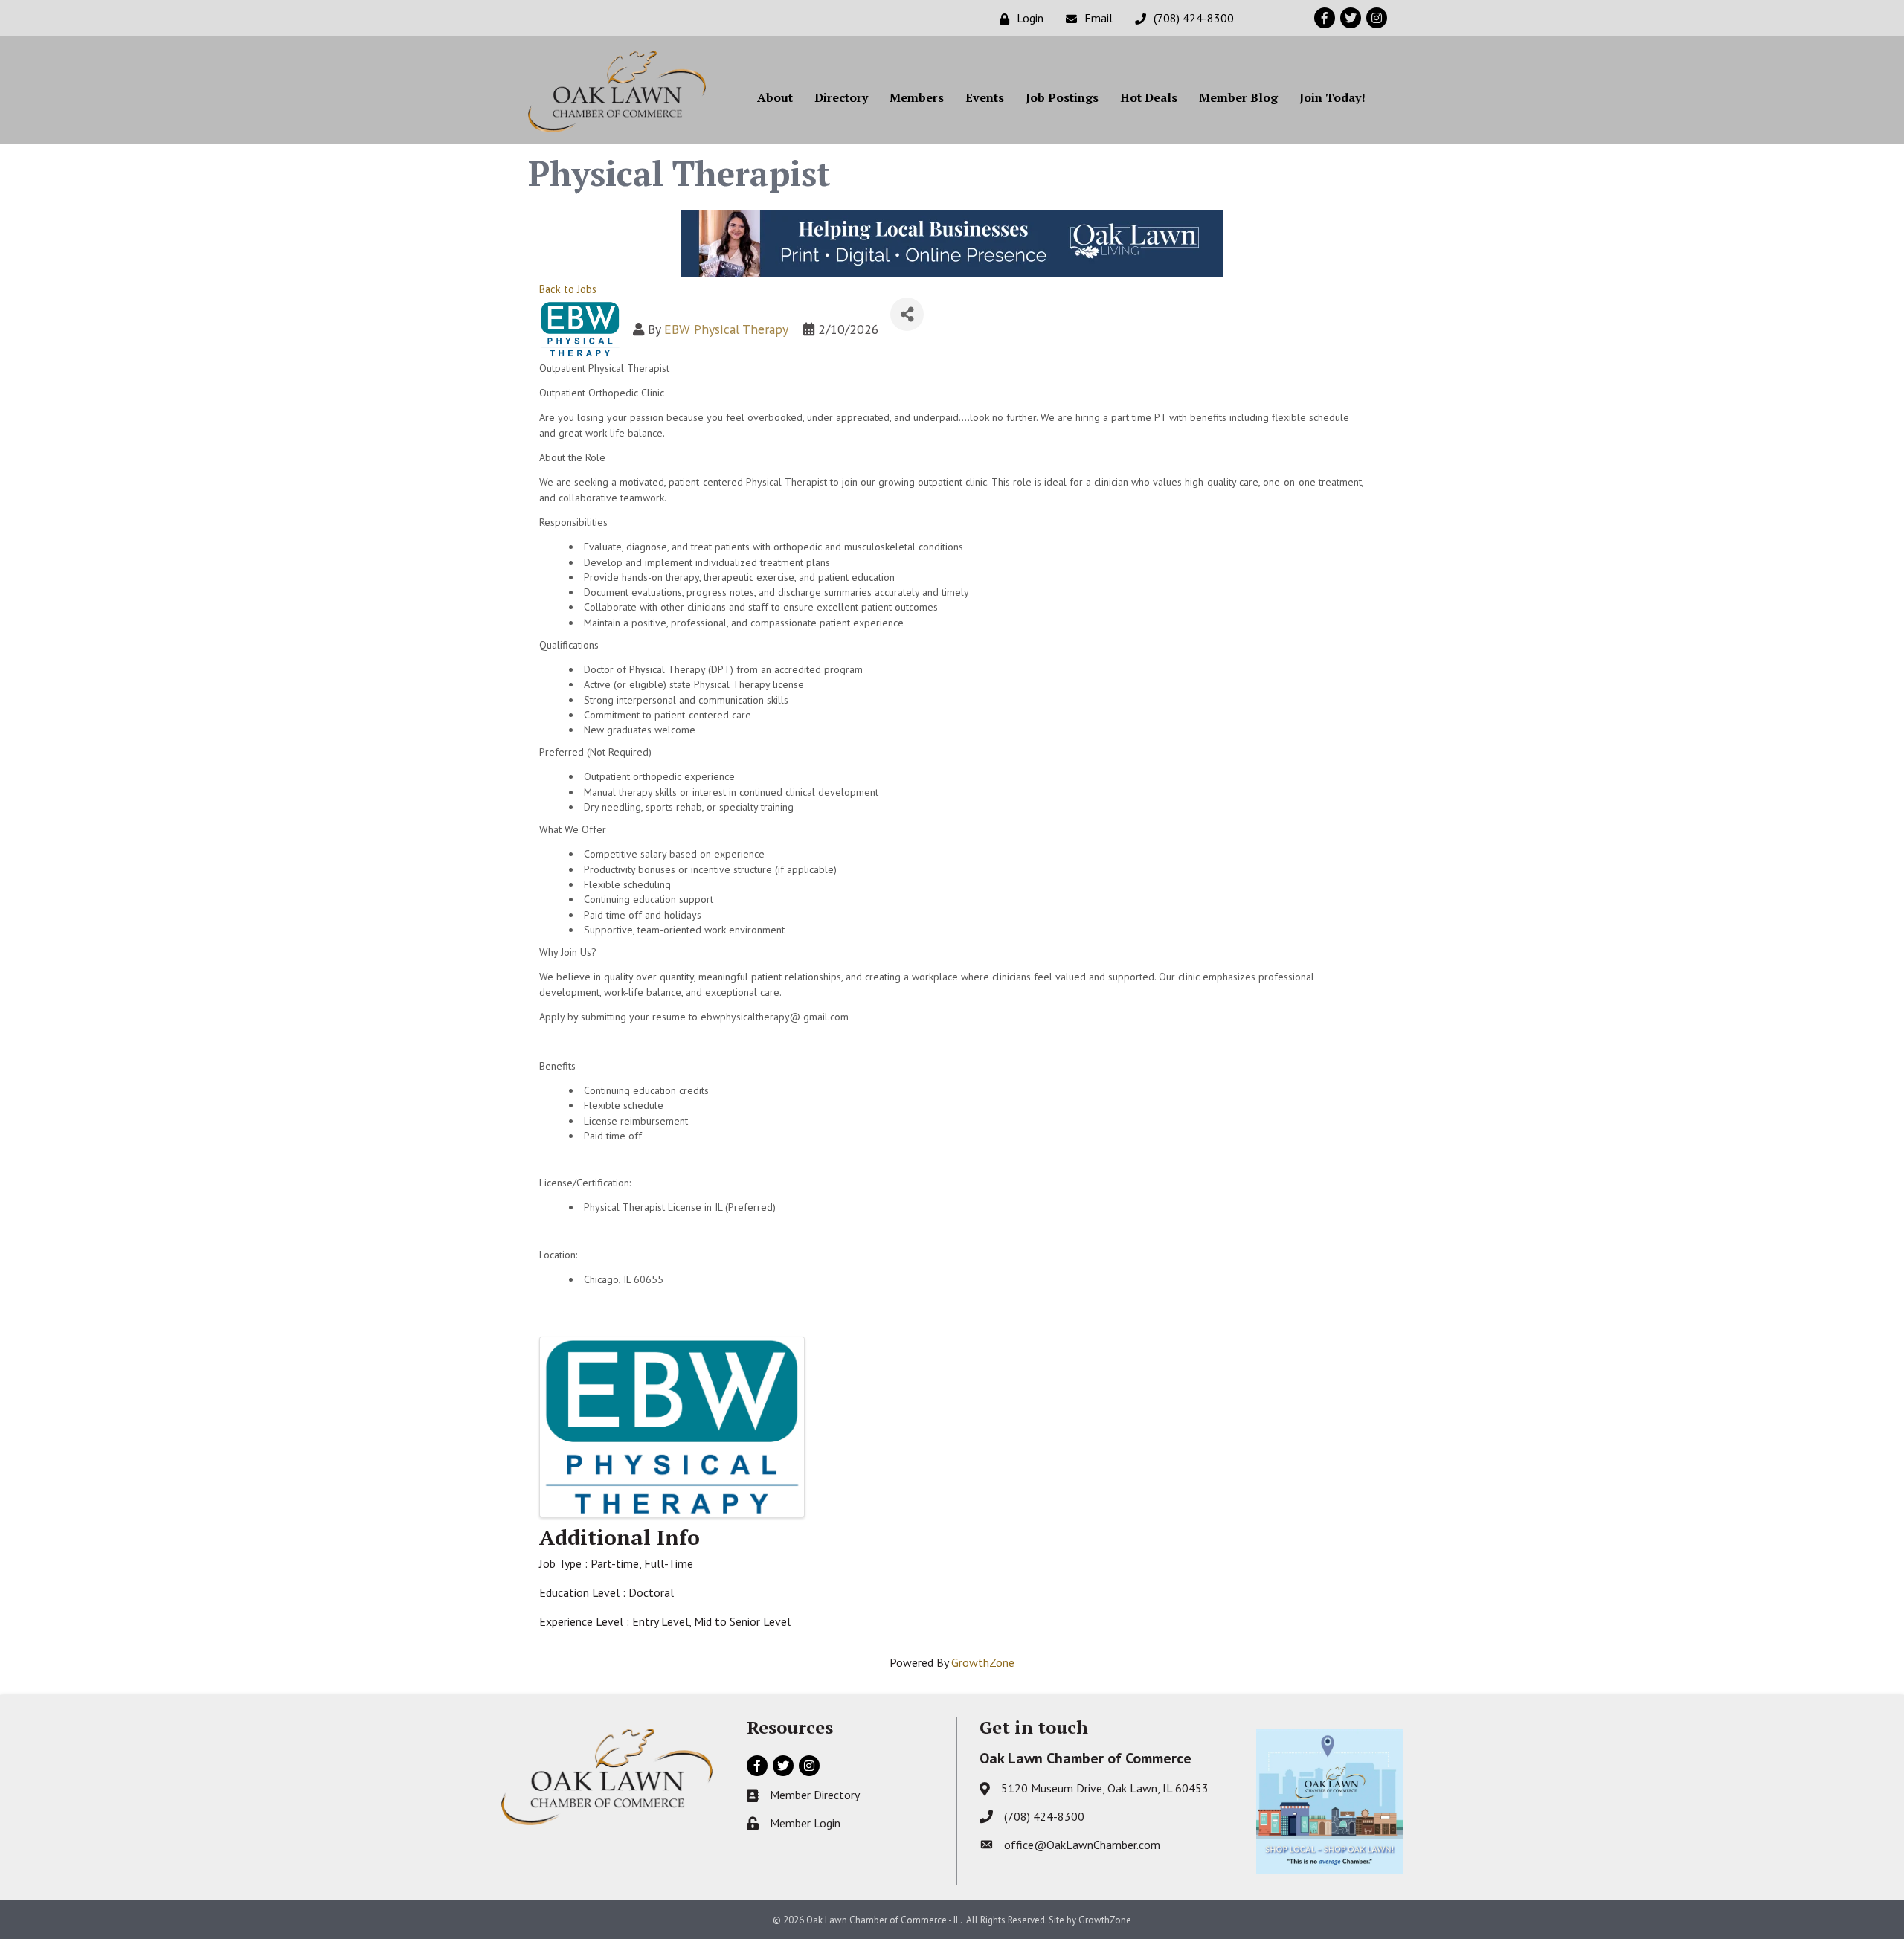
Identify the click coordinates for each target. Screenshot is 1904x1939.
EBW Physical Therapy (726, 329)
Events (985, 97)
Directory (841, 97)
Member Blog (1238, 97)
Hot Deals (1149, 97)
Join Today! (1332, 97)
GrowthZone (983, 1662)
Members (917, 97)
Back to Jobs (568, 289)
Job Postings (1062, 97)
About (775, 97)
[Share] (907, 314)
